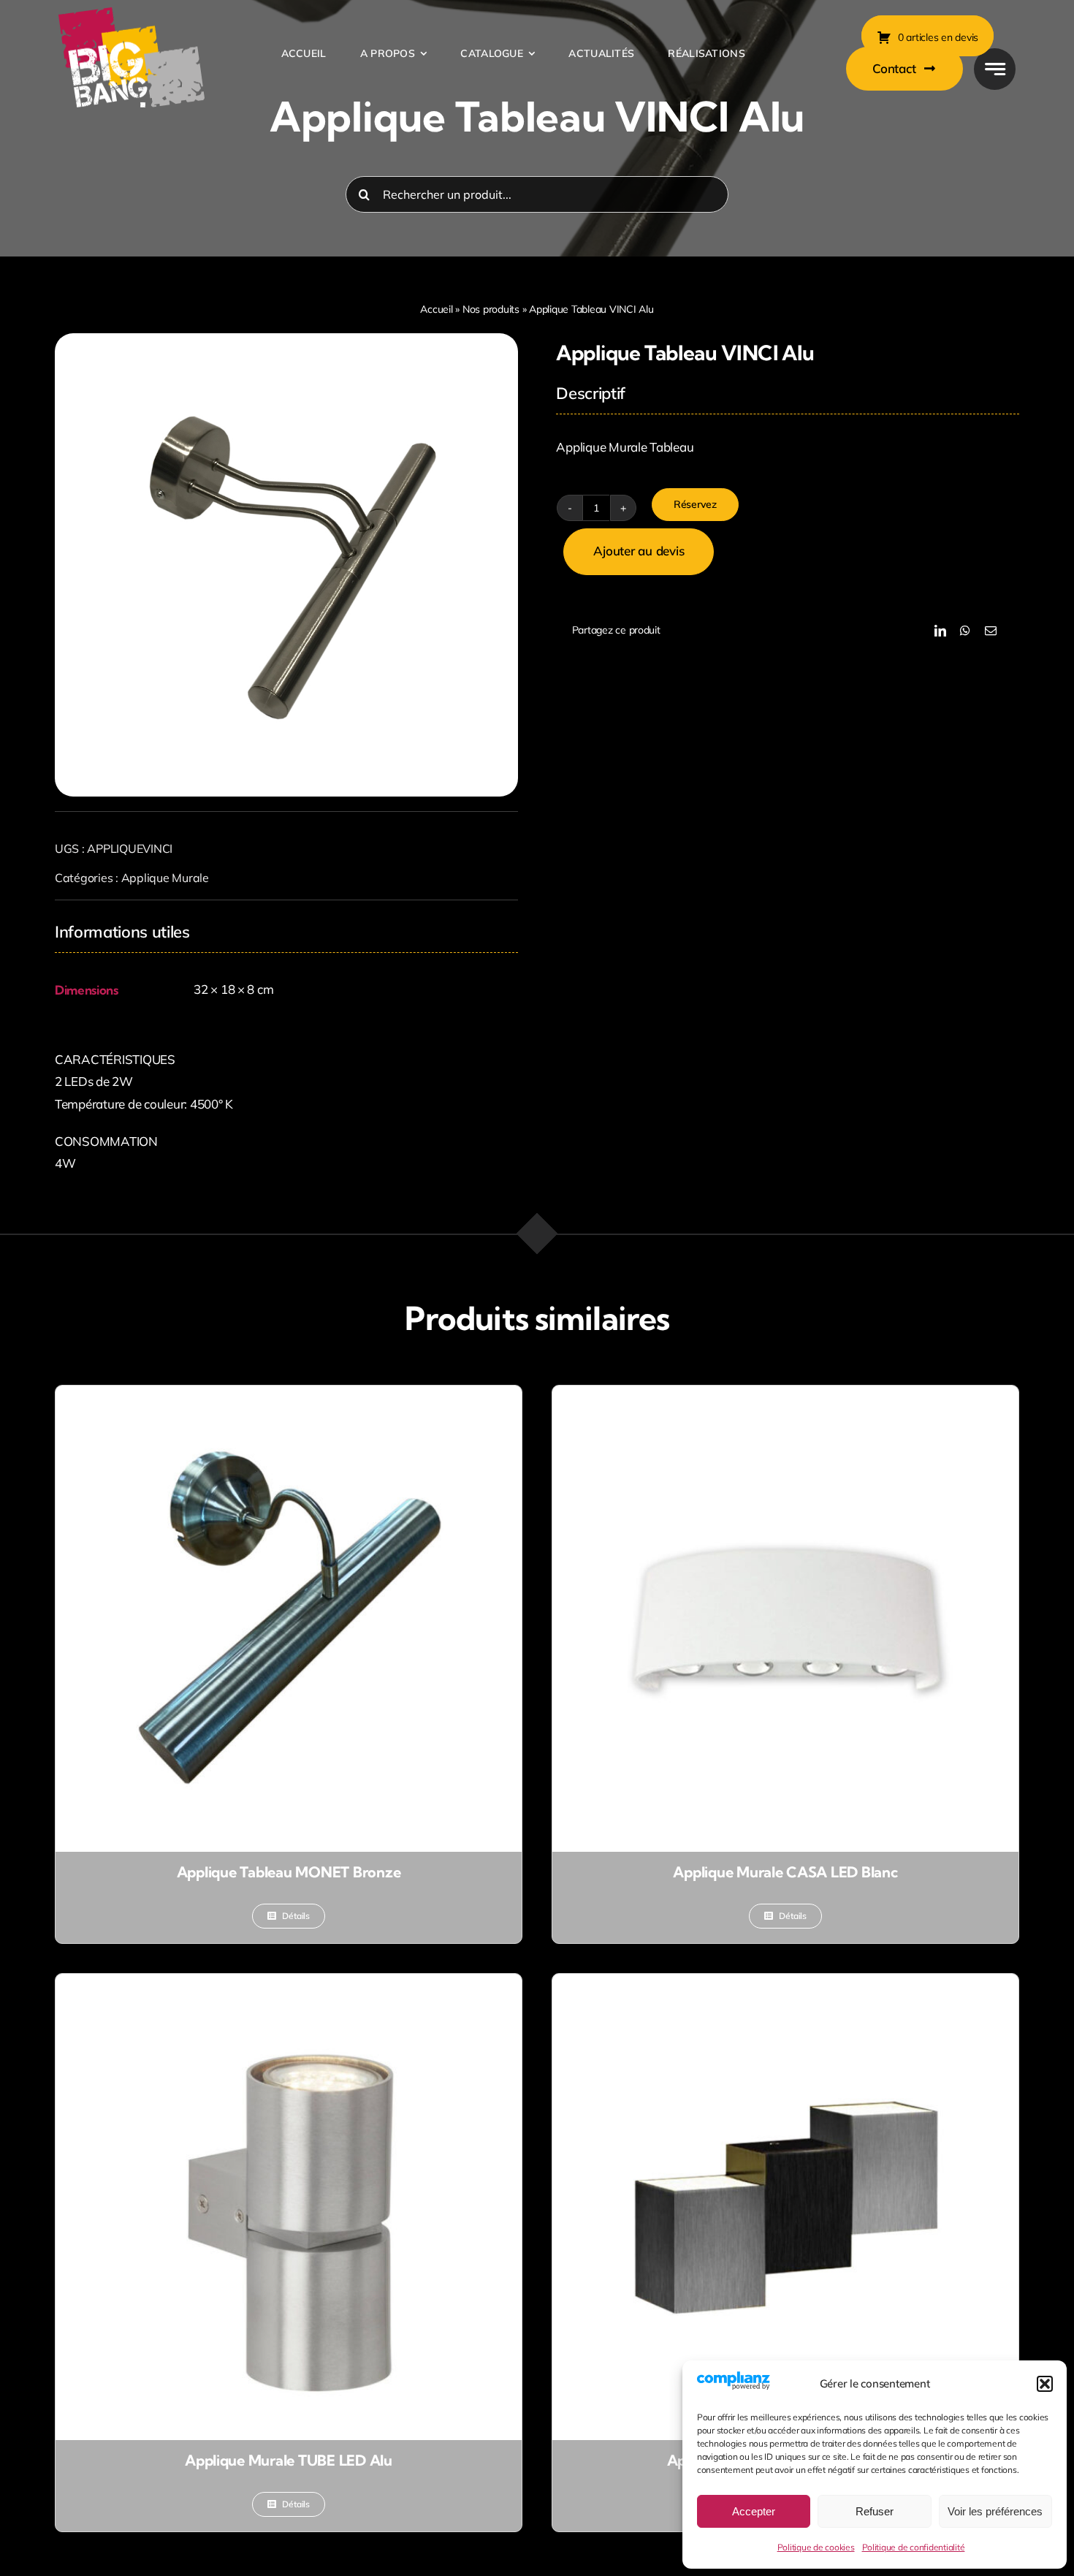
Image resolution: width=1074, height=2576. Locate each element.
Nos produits (491, 309)
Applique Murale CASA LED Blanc (785, 1872)
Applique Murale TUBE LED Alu (289, 2460)
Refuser (875, 2511)
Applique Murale (165, 878)
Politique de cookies (816, 2547)
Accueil (436, 309)
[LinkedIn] (940, 631)
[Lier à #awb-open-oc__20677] (995, 69)
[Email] (991, 631)
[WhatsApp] (965, 631)
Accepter (754, 2511)
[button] (1045, 2384)
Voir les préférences (995, 2511)
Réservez (695, 504)
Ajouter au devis (639, 551)
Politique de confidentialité (914, 2547)
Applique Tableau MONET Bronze (289, 1872)
